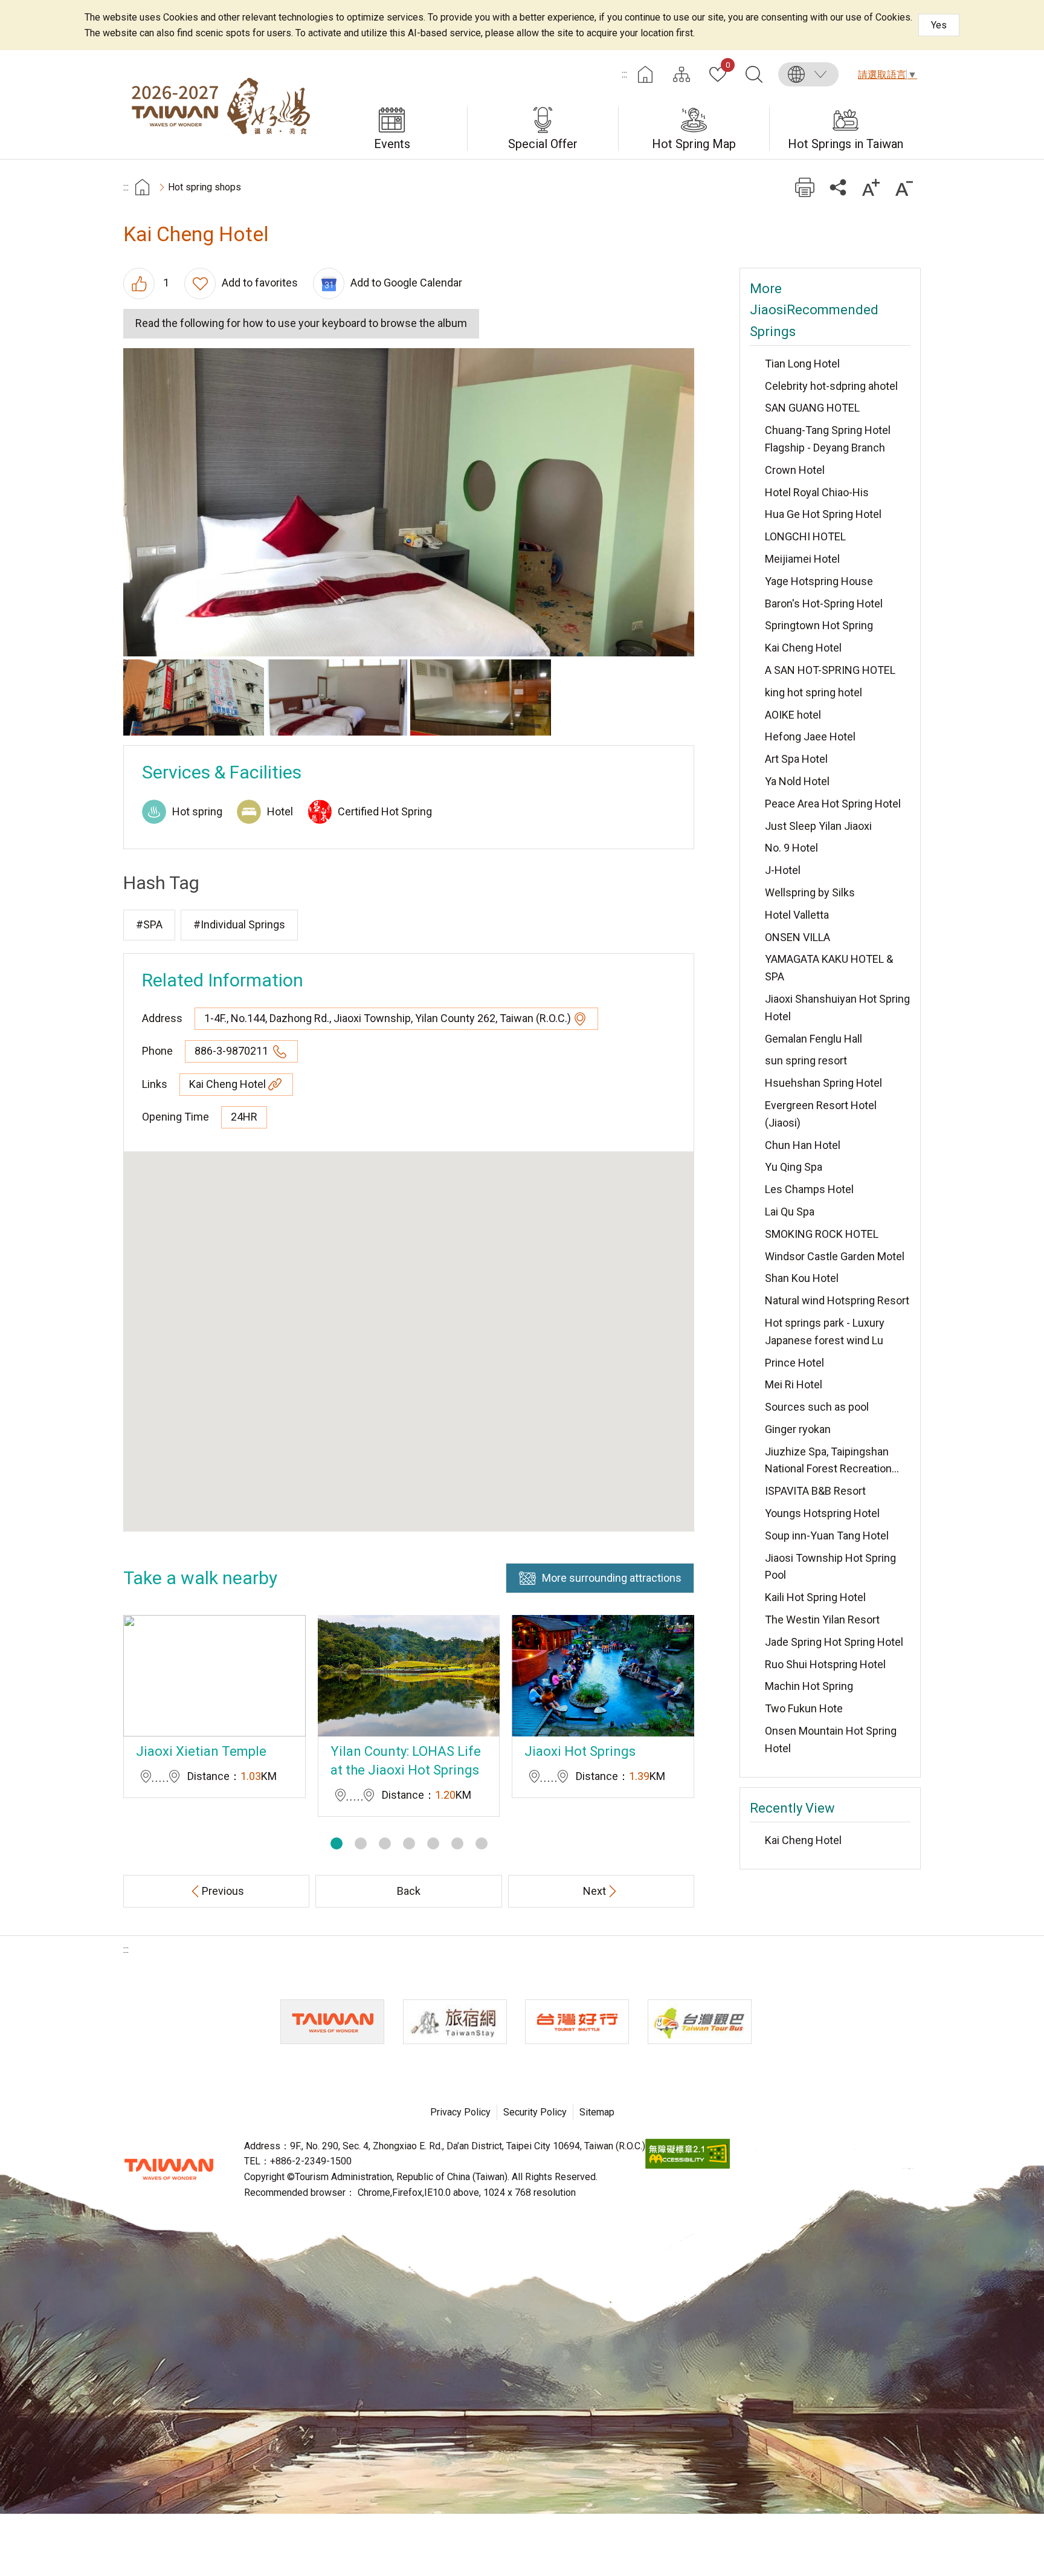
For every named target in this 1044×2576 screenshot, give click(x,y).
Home (645, 74)
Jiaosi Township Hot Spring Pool (830, 1567)
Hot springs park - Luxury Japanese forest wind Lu (825, 1332)
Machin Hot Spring (809, 1686)
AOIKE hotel (793, 715)
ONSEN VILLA (797, 937)
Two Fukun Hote (804, 1708)
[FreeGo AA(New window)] (688, 2165)
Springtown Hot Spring (819, 625)
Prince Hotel (794, 1363)
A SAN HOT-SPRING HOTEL (830, 670)
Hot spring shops (205, 187)
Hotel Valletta (797, 915)
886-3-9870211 (233, 1051)
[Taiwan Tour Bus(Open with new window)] (700, 2022)
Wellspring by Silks (810, 892)
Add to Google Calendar (406, 283)
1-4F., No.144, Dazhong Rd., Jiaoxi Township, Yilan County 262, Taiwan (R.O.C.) (388, 1018)
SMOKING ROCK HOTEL (822, 1234)
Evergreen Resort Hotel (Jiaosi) (821, 1114)
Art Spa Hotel (796, 759)
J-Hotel (783, 870)
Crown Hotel (795, 470)
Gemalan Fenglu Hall (814, 1039)
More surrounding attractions (612, 1578)
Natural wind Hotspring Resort (837, 1300)
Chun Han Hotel (803, 1145)
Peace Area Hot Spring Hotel (833, 804)
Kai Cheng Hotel (227, 1084)
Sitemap (597, 2112)
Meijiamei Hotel (802, 559)
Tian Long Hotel (802, 364)
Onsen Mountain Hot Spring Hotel (831, 1739)
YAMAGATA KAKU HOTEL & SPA (829, 968)
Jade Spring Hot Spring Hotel (834, 1642)
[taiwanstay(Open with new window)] (455, 2022)
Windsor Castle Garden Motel (835, 1256)
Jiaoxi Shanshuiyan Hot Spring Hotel (837, 1008)
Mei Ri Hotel (794, 1384)
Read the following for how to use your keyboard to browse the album (301, 323)
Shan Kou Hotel (802, 1278)
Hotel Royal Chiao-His (817, 492)
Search (754, 74)
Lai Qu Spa (790, 1212)
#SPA (149, 924)
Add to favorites (260, 283)
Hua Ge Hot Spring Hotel (823, 514)
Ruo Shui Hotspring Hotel (825, 1664)
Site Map (681, 74)
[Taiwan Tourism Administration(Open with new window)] (332, 2022)
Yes (939, 25)
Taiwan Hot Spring (220, 105)
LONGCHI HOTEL (805, 536)
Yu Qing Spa (794, 1167)
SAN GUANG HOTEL (812, 408)
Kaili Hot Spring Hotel (815, 1597)
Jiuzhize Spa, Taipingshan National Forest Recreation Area (828, 1462)
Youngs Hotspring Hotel (822, 1513)
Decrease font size (904, 187)
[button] (337, 1843)
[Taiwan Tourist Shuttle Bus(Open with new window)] (577, 2022)
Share (838, 187)
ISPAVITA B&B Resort (815, 1491)
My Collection (728, 66)
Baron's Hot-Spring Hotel (824, 604)
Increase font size (871, 187)
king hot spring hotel (814, 692)
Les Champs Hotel (809, 1189)
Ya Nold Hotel (797, 781)
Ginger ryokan (798, 1429)
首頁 (142, 187)
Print (804, 187)
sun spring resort (806, 1060)
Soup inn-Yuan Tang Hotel (827, 1536)
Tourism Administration (169, 2169)
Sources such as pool (817, 1407)
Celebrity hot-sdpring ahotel (831, 386)
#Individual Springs (239, 924)
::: (624, 74)
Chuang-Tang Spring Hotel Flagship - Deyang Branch (828, 439)
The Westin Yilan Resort (822, 1620)
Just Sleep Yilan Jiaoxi (818, 826)
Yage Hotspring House (819, 581)
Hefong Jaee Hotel (810, 736)
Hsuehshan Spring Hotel (823, 1083)
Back (409, 1891)
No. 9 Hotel (791, 848)
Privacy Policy (460, 2112)
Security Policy (535, 2112)
